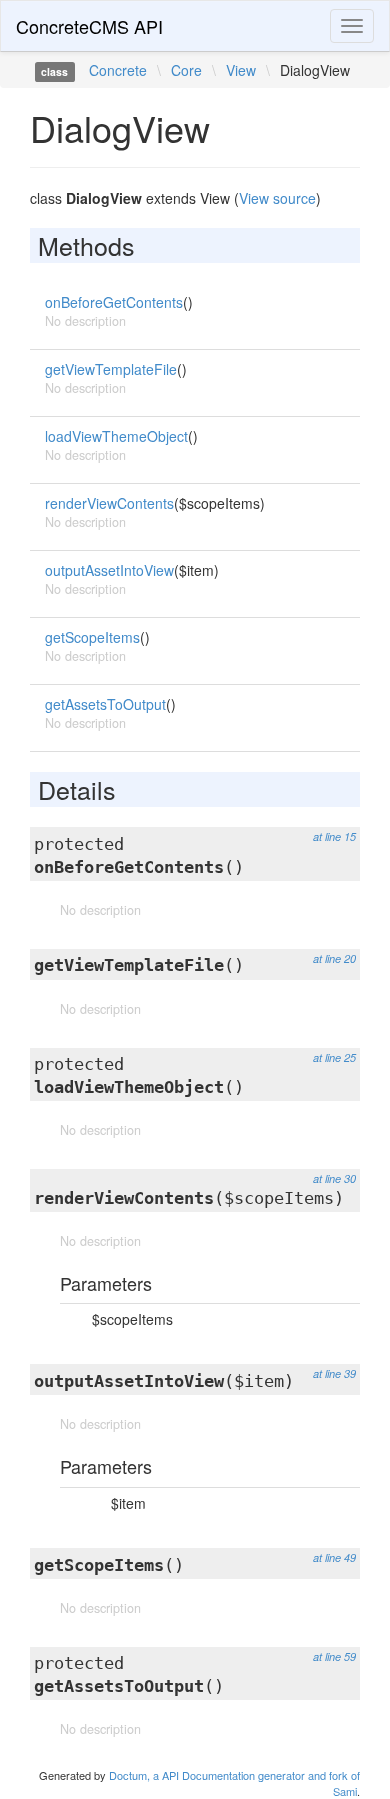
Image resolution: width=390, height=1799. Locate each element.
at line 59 (334, 1656)
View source (277, 198)
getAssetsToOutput (105, 704)
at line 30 (334, 1178)
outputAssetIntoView (109, 570)
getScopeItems (92, 637)
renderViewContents (109, 503)
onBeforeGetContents (114, 302)
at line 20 (334, 958)
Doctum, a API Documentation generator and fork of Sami (234, 1783)
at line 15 (334, 836)
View (241, 70)
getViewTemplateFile (111, 369)
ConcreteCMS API (89, 26)
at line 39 (334, 1373)
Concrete (118, 70)
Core (186, 70)
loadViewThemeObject (116, 436)
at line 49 (334, 1557)
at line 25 (334, 1057)
